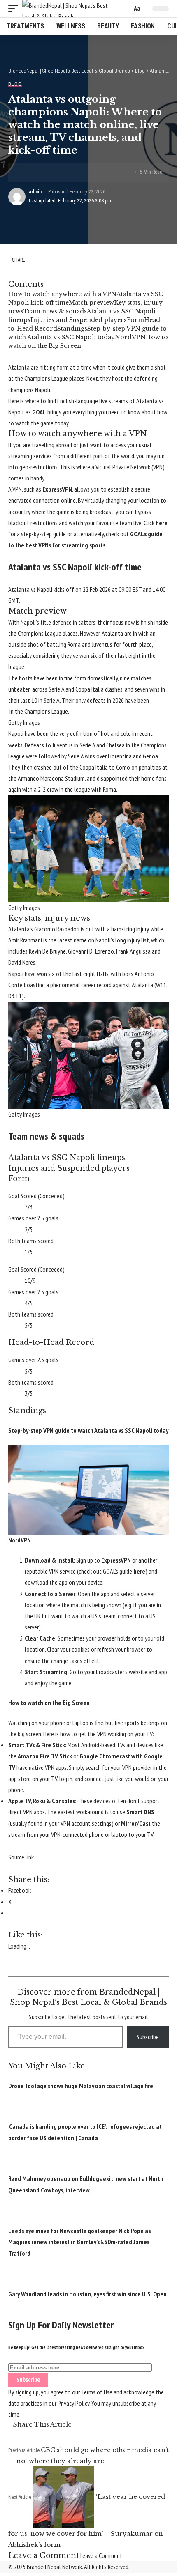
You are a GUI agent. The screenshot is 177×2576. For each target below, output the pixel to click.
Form (135, 320)
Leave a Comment (101, 2555)
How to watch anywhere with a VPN (62, 294)
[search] (124, 9)
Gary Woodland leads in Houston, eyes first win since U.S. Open (87, 2294)
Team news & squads (55, 311)
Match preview (91, 303)
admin (35, 192)
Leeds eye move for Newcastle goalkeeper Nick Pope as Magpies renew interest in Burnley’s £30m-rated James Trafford (79, 2242)
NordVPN (130, 337)
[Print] (65, 172)
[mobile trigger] (15, 9)
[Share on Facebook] (27, 172)
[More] (78, 172)
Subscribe (148, 2037)
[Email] (53, 172)
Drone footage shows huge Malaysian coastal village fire (81, 2086)
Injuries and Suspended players (79, 320)
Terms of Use (97, 2392)
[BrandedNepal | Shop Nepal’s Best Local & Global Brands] (70, 9)
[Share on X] (40, 172)
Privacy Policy (73, 2403)
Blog (15, 84)
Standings (72, 329)
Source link (21, 1857)
